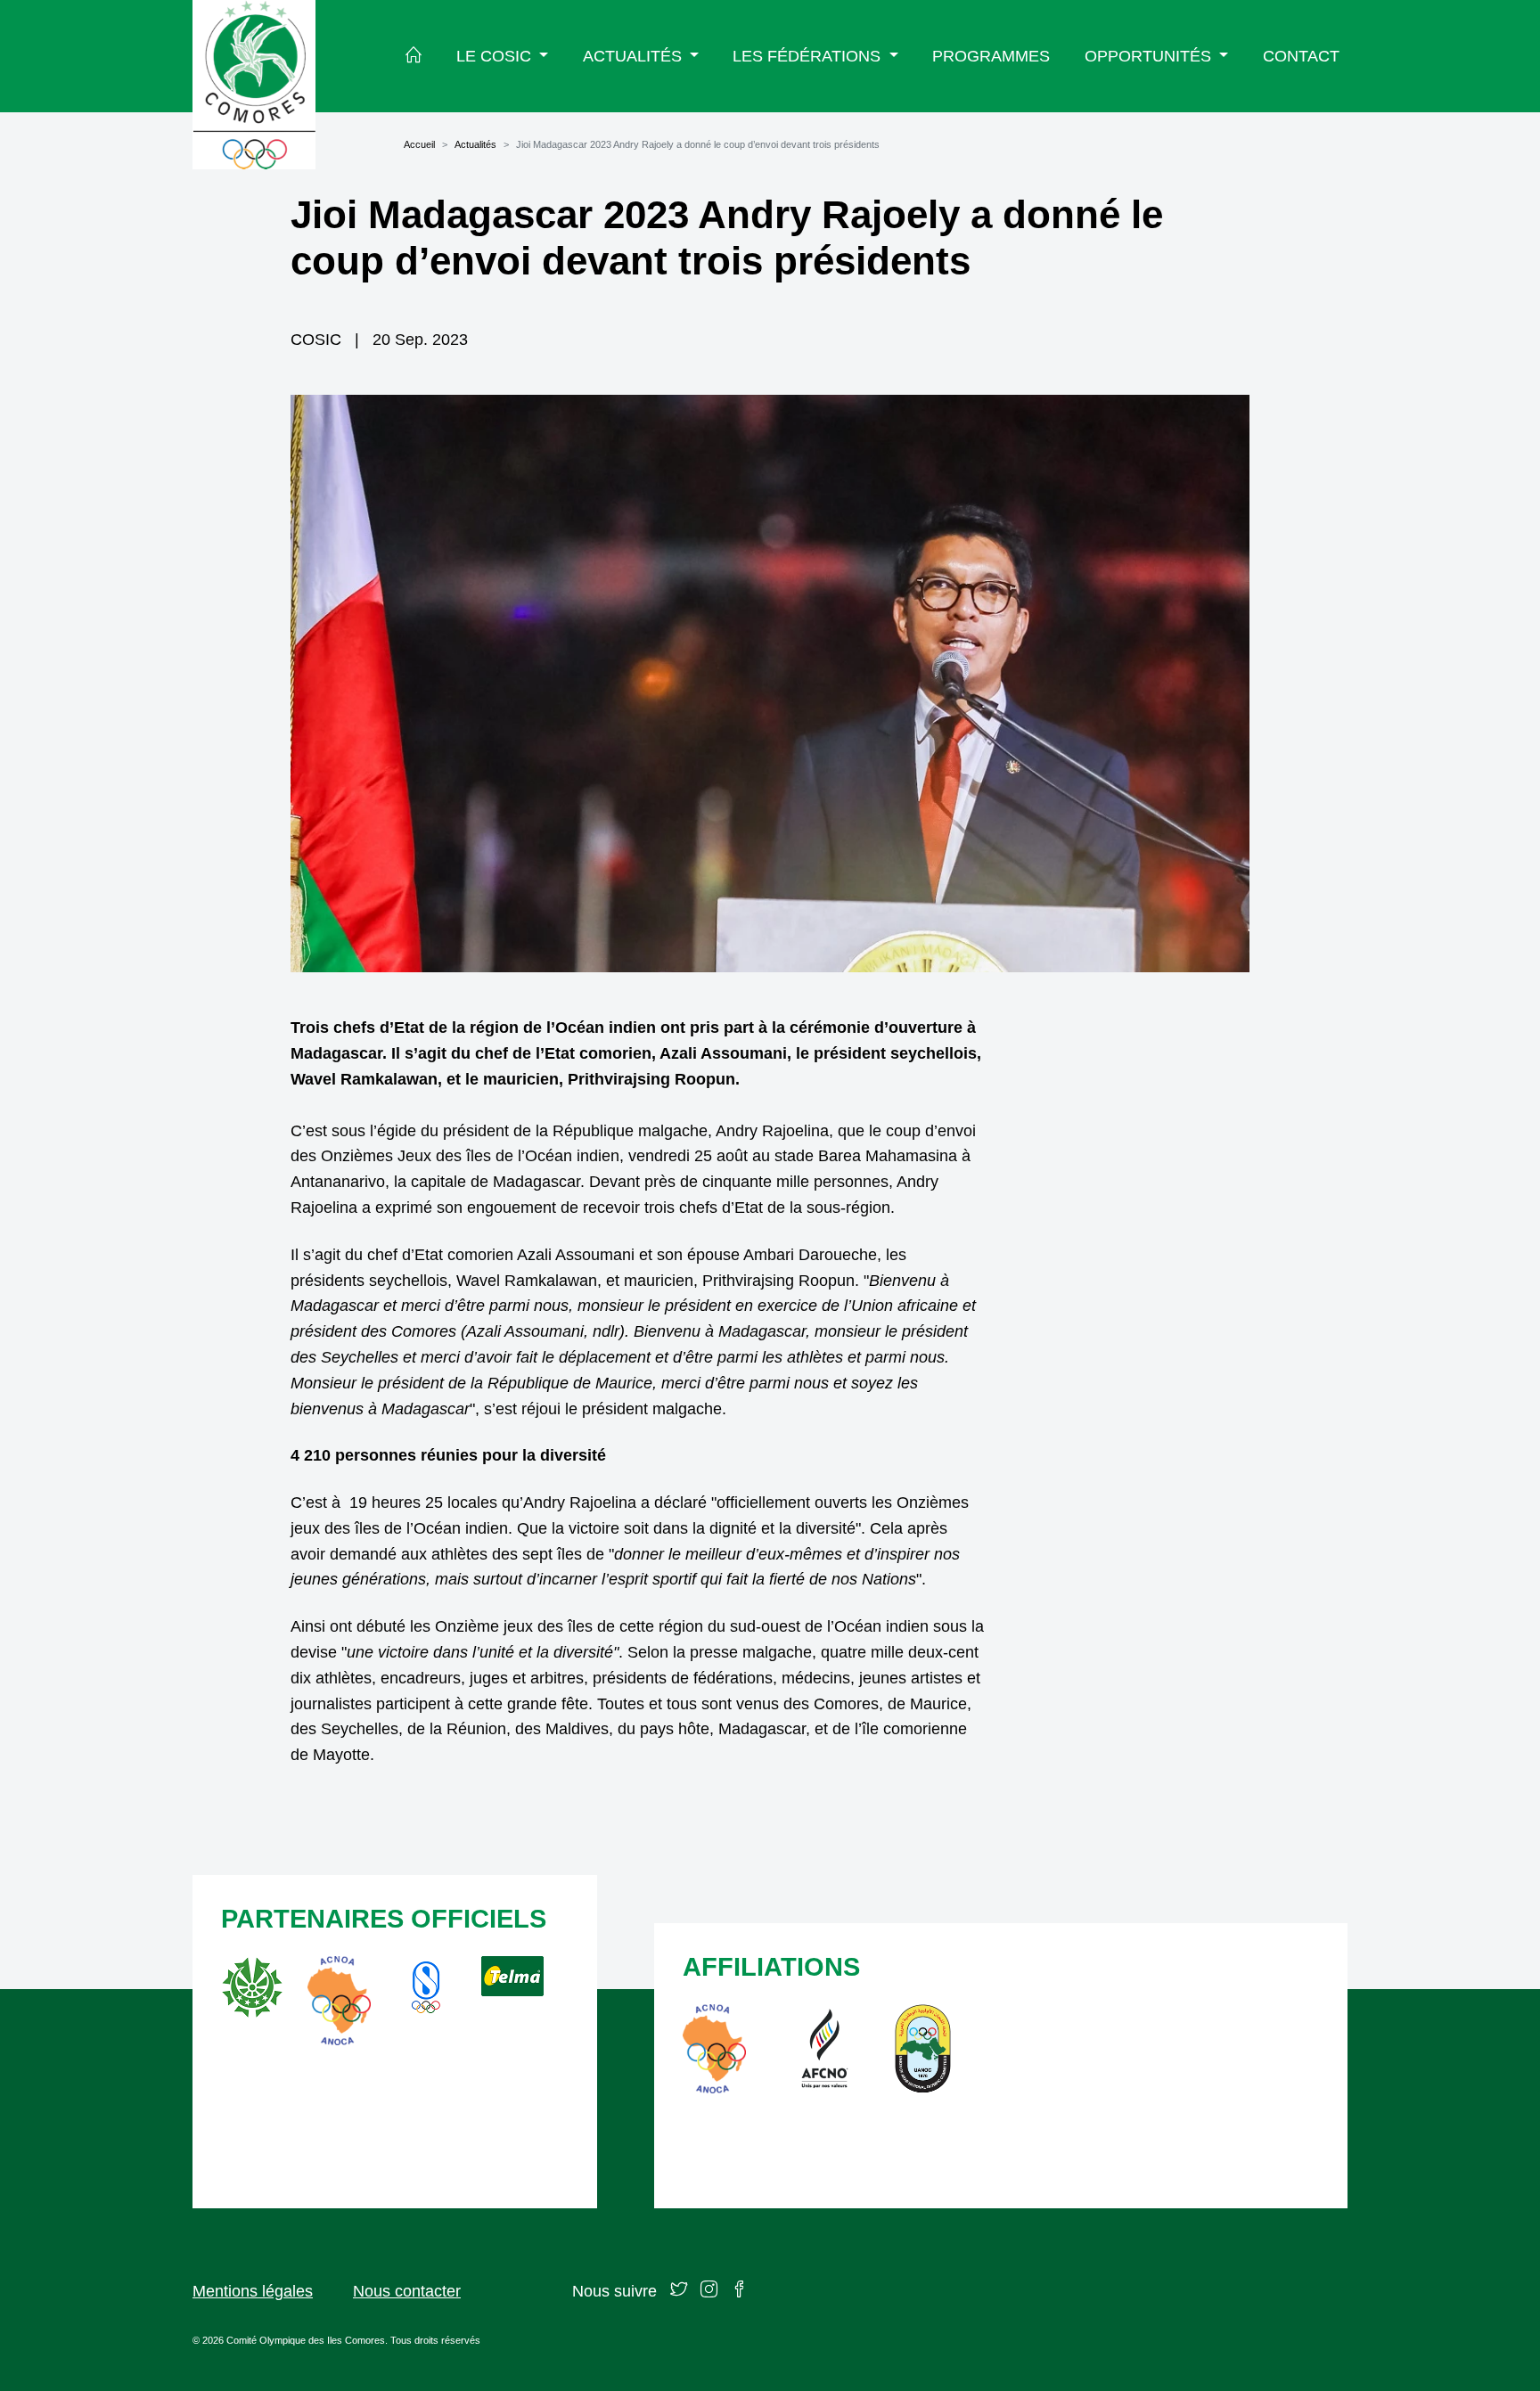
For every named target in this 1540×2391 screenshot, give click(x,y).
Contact (1301, 56)
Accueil (419, 144)
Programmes (991, 56)
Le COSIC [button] (496, 56)
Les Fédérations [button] (809, 56)
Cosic (316, 340)
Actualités (475, 144)
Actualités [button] (635, 56)
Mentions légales (253, 2291)
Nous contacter (407, 2291)
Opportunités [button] (1150, 56)
